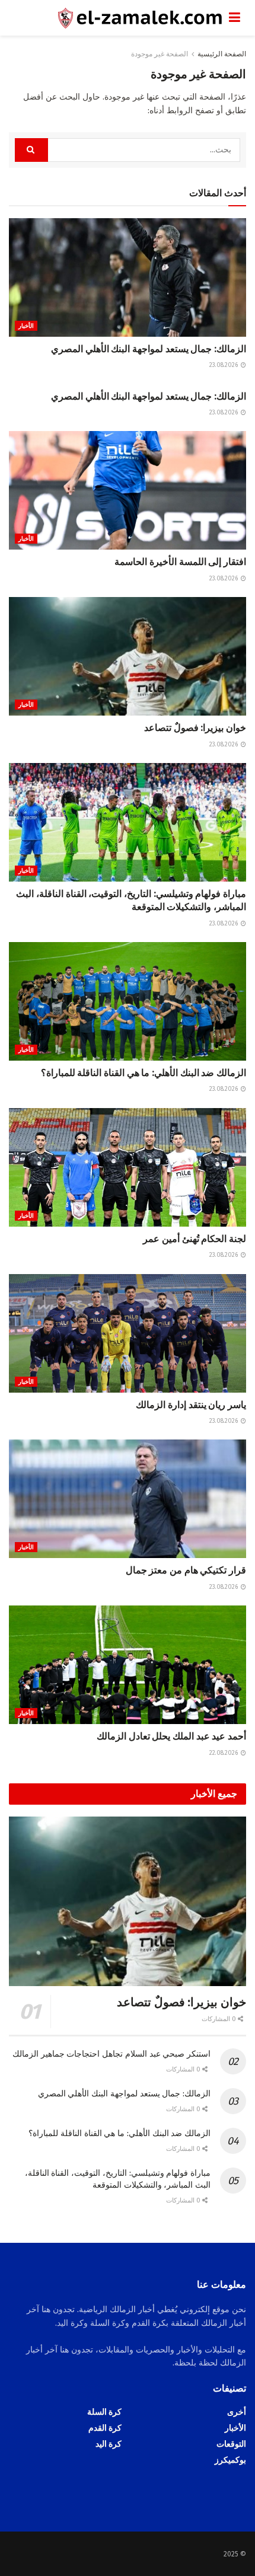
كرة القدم (105, 2428)
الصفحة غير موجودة (160, 54)
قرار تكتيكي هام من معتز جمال (186, 1570)
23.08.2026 (224, 365)
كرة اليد (109, 2444)
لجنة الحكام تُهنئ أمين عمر (195, 1239)
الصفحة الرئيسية (222, 54)
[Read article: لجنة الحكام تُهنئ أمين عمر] (128, 1167)
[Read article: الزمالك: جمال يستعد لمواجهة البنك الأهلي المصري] (128, 277)
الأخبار (26, 326)
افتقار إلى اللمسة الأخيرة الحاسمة (180, 562)
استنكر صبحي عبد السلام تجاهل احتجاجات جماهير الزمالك (111, 2054)
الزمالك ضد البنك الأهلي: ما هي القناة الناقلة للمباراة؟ (144, 1073)
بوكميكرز (230, 2460)
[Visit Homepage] (119, 18)
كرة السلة (104, 2412)
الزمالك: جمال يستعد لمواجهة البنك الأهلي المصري (149, 349)
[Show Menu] (235, 18)
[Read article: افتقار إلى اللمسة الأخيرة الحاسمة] (128, 490)
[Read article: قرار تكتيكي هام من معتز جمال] (128, 1499)
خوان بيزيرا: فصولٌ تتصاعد (195, 728)
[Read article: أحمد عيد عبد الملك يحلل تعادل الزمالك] (128, 1665)
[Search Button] (31, 150)
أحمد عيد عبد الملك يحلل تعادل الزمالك (171, 1736)
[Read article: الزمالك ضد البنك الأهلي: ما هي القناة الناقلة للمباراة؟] (128, 1001)
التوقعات (231, 2444)
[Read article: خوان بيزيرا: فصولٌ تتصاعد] (128, 656)
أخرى (237, 2412)
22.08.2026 (224, 1753)
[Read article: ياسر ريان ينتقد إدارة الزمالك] (128, 1333)
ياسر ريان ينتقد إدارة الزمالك (191, 1405)
